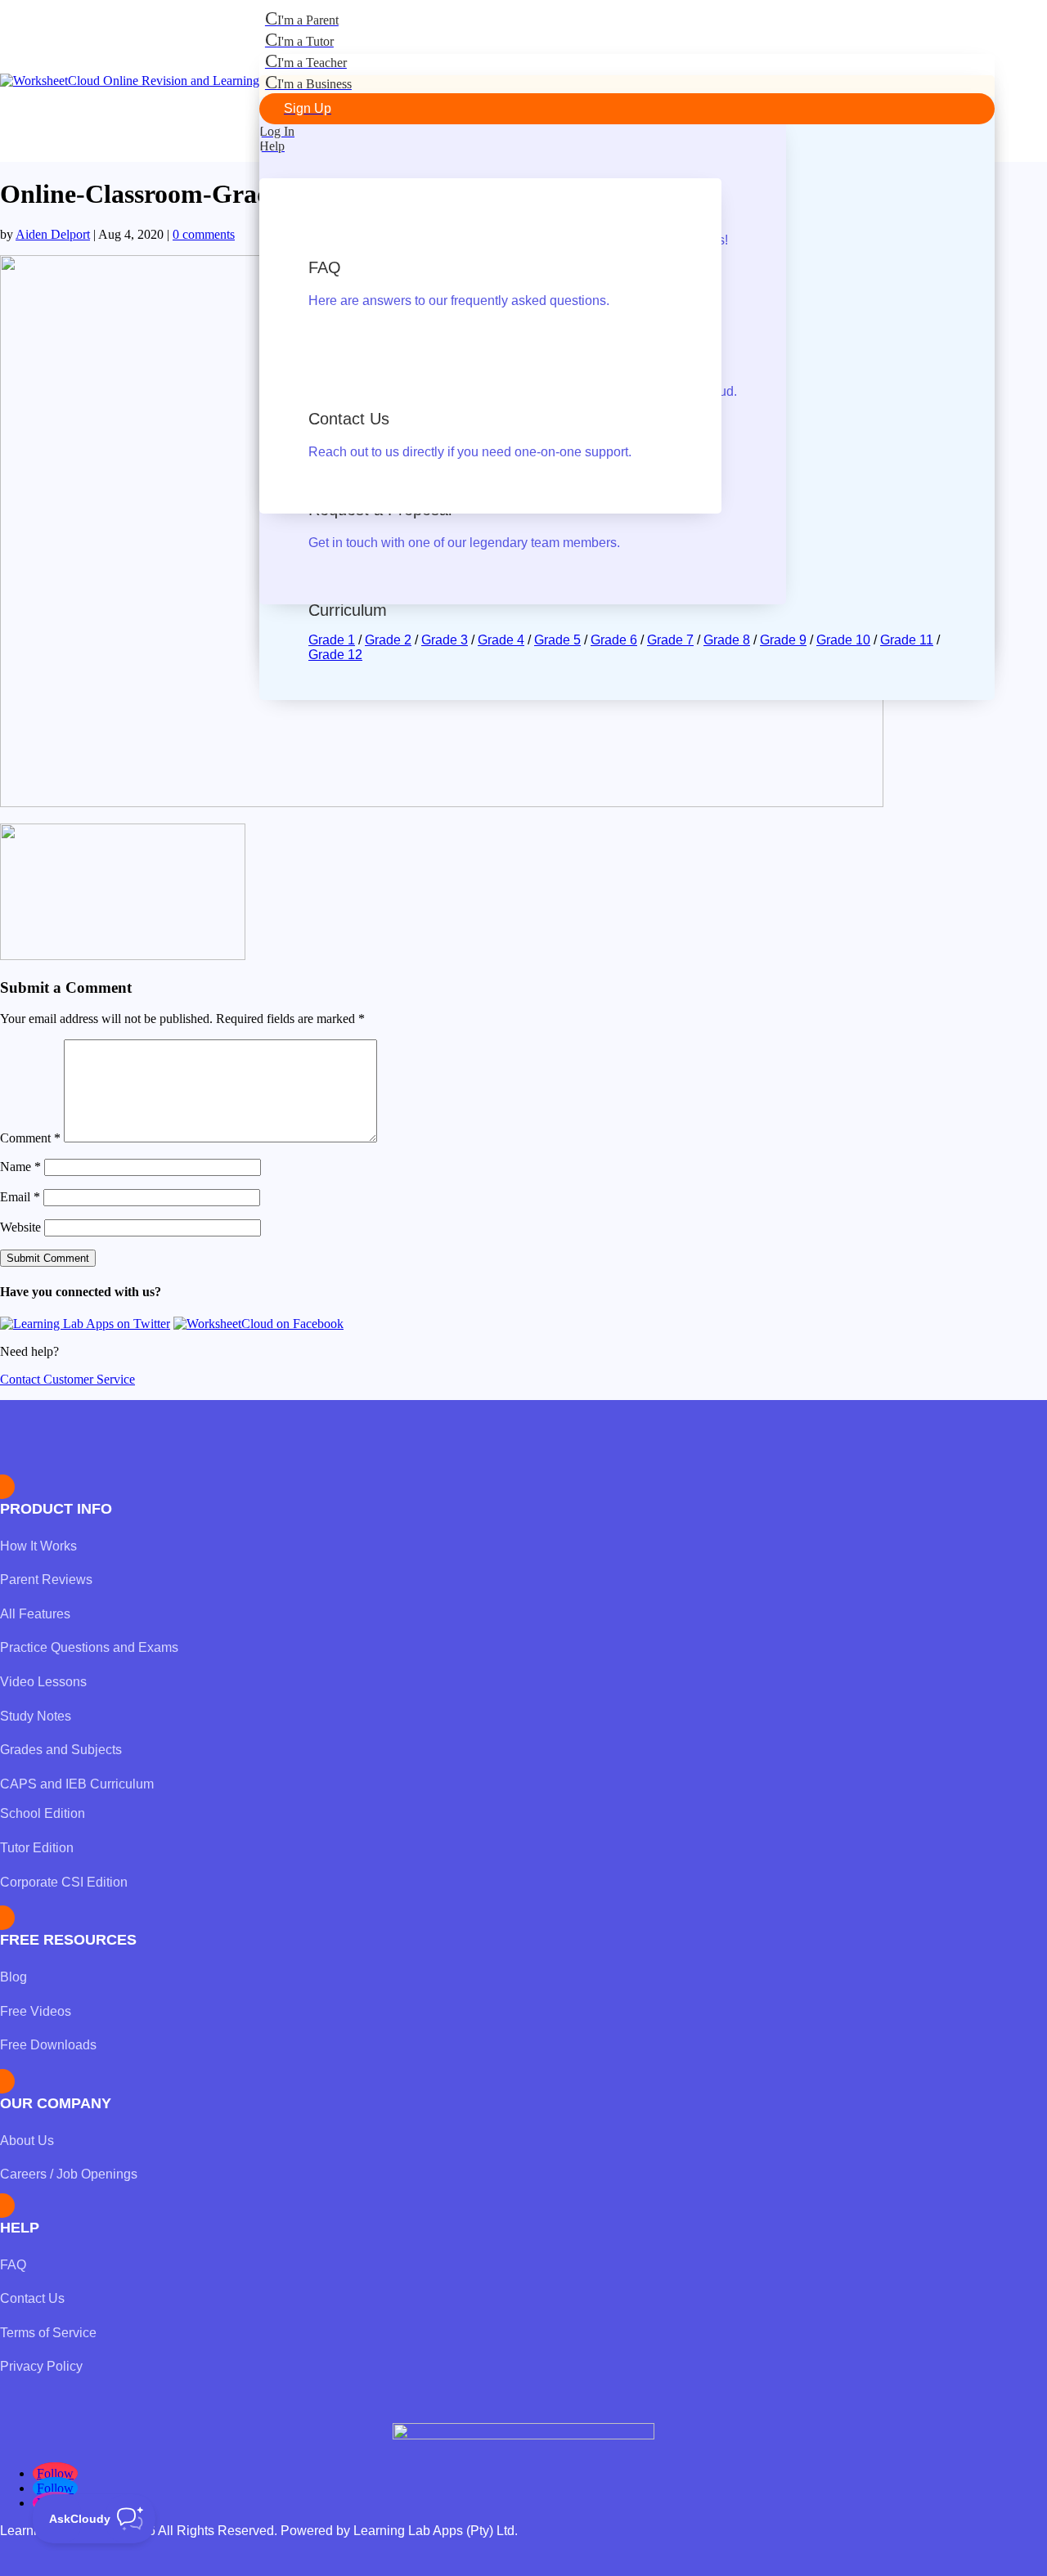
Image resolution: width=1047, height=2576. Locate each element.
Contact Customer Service (67, 1379)
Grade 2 (388, 640)
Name (20, 1167)
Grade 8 (727, 640)
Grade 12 (335, 655)
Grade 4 (501, 640)
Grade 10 (843, 640)
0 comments (204, 234)
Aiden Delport (53, 234)
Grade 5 (557, 640)
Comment (30, 1138)
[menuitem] (627, 19)
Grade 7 (670, 640)
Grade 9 (783, 640)
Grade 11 (907, 640)
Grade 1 (332, 640)
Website (20, 1227)
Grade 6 (614, 640)
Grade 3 (445, 640)
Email (20, 1197)
